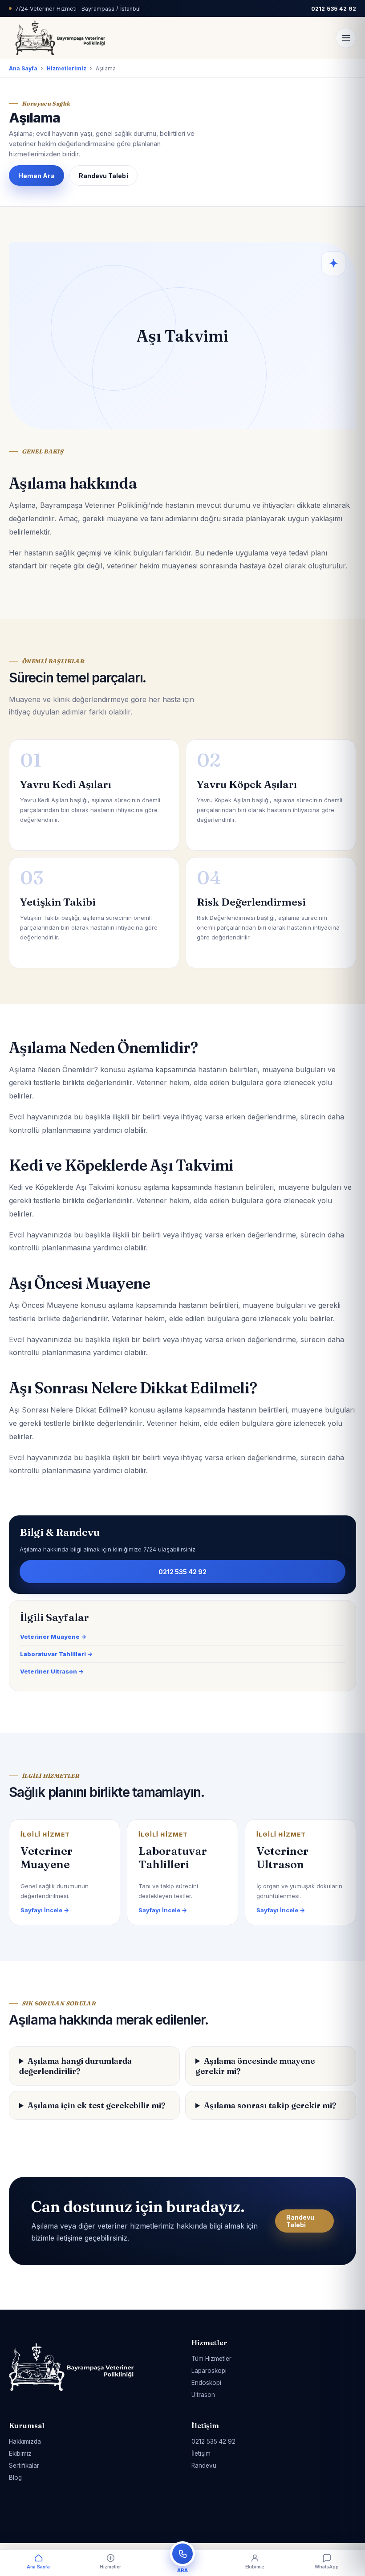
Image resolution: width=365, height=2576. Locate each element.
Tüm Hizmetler (211, 2359)
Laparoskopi (209, 2371)
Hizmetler (110, 2567)
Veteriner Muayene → (53, 1637)
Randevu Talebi (103, 176)
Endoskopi (206, 2383)
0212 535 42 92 (183, 1572)
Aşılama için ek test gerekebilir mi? (97, 2105)
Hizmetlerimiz (67, 68)
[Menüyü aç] (346, 38)
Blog (15, 2478)
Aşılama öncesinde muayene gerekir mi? (255, 2066)
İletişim (201, 2454)
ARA (182, 2570)
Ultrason (203, 2395)
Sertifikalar (24, 2466)
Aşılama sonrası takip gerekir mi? (270, 2105)
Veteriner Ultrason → (52, 1671)
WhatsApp (327, 2567)
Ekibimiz (20, 2454)
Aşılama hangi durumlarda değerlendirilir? (75, 2066)
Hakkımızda (25, 2441)
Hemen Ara (36, 176)
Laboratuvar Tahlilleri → (56, 1654)
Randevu (204, 2466)
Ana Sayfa (23, 68)
